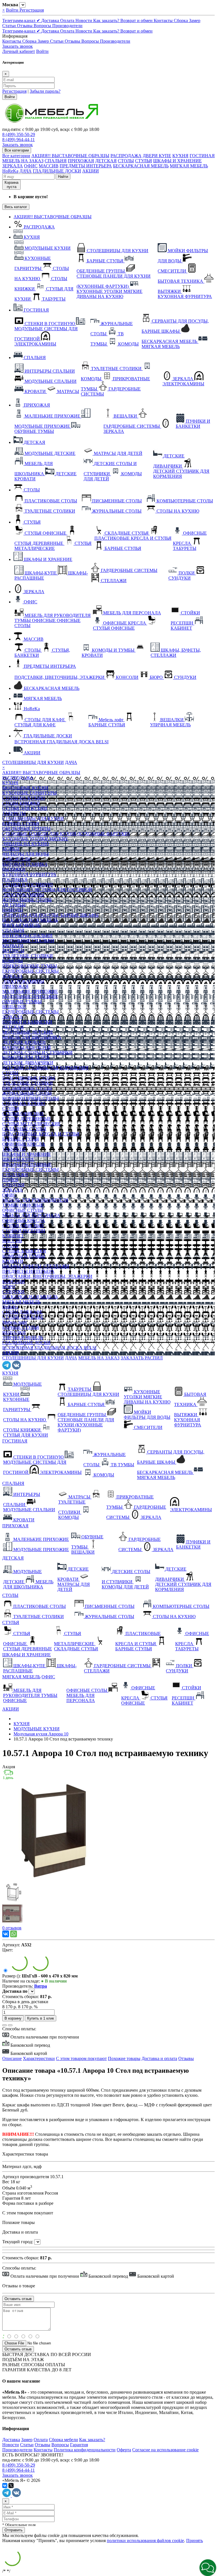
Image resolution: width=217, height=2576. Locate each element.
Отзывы (25, 26)
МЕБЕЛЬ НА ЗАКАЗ (23, 161)
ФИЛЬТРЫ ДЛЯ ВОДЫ (26, 854)
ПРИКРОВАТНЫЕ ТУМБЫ (30, 966)
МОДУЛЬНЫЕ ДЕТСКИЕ (28, 1032)
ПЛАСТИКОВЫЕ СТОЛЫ (29, 1078)
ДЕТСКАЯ (106, 161)
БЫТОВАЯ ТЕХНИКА (25, 864)
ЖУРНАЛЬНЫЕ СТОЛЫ (27, 900)
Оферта (124, 2450)
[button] (208, 2568)
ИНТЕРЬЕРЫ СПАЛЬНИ (27, 935)
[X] (11, 2486)
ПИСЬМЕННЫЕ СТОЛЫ (27, 1088)
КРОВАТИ (13, 946)
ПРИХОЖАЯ (81, 161)
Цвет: (8, 1950)
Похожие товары (124, 2058)
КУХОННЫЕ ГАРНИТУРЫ (30, 793)
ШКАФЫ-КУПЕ (18, 1159)
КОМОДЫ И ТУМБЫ (24, 1256)
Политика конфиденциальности (85, 2450)
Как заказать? (107, 20)
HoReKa (10, 171)
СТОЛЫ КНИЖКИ (21, 803)
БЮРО (9, 1287)
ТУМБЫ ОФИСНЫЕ (23, 1205)
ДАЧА (26, 171)
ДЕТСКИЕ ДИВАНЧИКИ (28, 1063)
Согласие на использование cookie (165, 2450)
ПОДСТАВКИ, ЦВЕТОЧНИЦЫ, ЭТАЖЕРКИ (47, 1276)
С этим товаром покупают (81, 2058)
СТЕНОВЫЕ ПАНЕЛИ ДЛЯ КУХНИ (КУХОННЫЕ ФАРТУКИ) (66, 834)
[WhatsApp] (14, 1934)
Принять (195, 2541)
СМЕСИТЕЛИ (17, 859)
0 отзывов (12, 1928)
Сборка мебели (63, 2440)
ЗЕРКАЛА (13, 166)
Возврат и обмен (137, 20)
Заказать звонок (18, 46)
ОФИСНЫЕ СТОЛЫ (23, 1210)
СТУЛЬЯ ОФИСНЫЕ (23, 1114)
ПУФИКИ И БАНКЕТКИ (27, 1022)
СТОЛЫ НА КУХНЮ (24, 798)
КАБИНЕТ (13, 1236)
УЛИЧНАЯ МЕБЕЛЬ (23, 1337)
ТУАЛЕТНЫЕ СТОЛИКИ (28, 956)
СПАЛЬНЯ (56, 161)
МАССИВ (49, 166)
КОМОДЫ (13, 910)
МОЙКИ (11, 849)
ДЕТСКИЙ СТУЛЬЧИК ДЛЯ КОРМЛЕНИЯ (45, 1068)
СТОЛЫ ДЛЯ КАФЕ (22, 1312)
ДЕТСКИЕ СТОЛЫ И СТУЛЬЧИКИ (37, 1052)
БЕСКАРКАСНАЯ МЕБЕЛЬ (141, 166)
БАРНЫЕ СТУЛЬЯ (21, 823)
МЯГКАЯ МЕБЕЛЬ (189, 166)
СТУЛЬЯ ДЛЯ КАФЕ (23, 1317)
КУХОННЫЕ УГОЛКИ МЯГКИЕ (35, 839)
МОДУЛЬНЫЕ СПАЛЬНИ (28, 941)
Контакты (164, 20)
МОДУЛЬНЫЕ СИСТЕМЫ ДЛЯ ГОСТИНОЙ (47, 890)
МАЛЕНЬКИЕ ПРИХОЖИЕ (30, 991)
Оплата (68, 20)
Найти (63, 177)
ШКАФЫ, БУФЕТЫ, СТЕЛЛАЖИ (36, 1266)
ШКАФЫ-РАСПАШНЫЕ (27, 1164)
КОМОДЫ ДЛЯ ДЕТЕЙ (26, 1058)
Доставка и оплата (159, 2058)
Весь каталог (16, 207)
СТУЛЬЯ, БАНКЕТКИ (24, 1251)
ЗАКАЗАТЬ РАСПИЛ (142, 1358)
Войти (13, 10)
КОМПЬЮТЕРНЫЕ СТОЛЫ (31, 1098)
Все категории (16, 156)
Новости (84, 20)
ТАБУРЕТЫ (14, 813)
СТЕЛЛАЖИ (15, 1175)
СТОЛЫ (126, 161)
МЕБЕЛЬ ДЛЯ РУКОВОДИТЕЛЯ (35, 1200)
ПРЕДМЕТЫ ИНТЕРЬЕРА (86, 166)
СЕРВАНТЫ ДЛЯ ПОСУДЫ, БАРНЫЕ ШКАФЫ (50, 915)
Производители (67, 26)
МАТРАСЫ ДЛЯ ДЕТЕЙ (27, 1047)
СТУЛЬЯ (144, 161)
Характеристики (39, 2058)
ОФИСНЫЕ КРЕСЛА (24, 1144)
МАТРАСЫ (13, 951)
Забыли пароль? (45, 91)
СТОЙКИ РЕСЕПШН (24, 1231)
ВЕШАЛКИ (14, 1007)
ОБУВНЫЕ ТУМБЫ (22, 1002)
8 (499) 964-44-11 (19, 140)
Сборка (181, 20)
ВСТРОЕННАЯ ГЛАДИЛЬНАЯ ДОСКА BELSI (49, 1348)
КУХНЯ (180, 156)
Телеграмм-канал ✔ (22, 20)
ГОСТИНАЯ (202, 156)
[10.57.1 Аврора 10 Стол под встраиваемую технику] (52, 1879)
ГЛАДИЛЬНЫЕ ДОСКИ (57, 171)
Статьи (10, 26)
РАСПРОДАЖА (126, 156)
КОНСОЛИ (14, 1281)
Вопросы (43, 26)
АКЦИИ (91, 171)
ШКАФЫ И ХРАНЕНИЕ (177, 161)
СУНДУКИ (13, 1185)
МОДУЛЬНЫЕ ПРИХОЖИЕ (30, 997)
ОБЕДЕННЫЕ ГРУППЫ (26, 829)
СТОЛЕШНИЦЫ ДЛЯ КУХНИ (33, 762)
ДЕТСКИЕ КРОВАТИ (24, 1042)
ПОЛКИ (10, 1180)
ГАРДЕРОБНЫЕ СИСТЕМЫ (31, 971)
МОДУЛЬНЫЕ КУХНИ (25, 788)
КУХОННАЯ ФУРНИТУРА (29, 874)
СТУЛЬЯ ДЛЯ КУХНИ (25, 808)
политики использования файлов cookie (145, 2541)
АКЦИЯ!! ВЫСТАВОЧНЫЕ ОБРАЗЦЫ (70, 156)
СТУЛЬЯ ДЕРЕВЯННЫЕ (27, 1119)
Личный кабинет (19, 51)
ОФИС (31, 166)
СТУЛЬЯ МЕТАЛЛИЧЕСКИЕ (32, 1124)
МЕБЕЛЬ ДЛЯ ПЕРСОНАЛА (31, 1215)
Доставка (51, 20)
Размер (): (12, 1976)
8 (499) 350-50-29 (19, 134)
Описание (12, 2058)
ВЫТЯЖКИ (14, 869)
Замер (195, 20)
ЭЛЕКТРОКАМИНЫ (23, 895)
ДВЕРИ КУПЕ (157, 156)
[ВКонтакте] (6, 1934)
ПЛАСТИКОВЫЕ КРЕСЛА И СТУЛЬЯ (41, 1134)
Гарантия (79, 2445)
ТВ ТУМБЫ (14, 905)
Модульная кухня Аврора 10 (41, 1734)
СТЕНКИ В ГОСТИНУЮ (27, 885)
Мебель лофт (15, 1322)
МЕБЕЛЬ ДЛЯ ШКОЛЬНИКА (32, 1037)
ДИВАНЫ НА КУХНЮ (26, 844)
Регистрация (32, 10)
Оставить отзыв (18, 2349)
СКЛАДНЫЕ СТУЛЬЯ (24, 1129)
